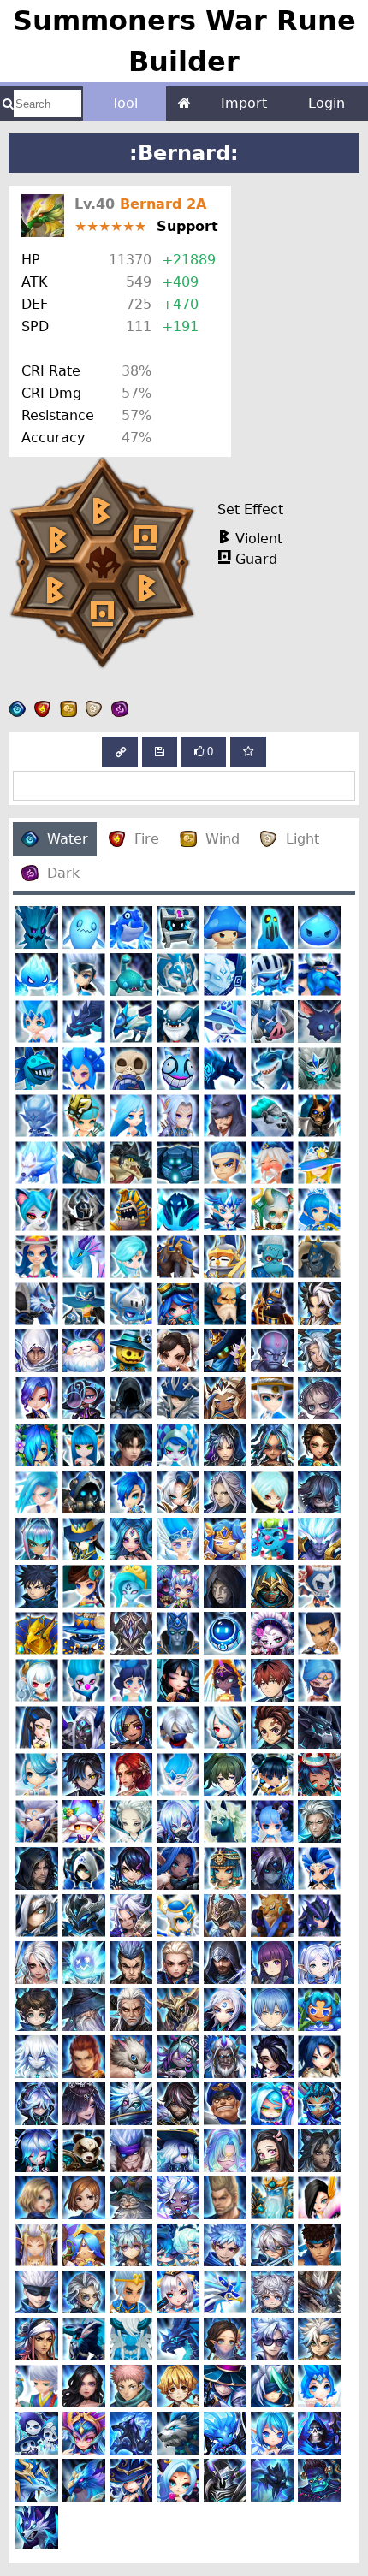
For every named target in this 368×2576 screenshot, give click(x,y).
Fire (147, 839)
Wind (223, 839)
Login (326, 103)
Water (68, 839)
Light (303, 839)
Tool (125, 103)
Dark (63, 873)
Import (244, 103)
